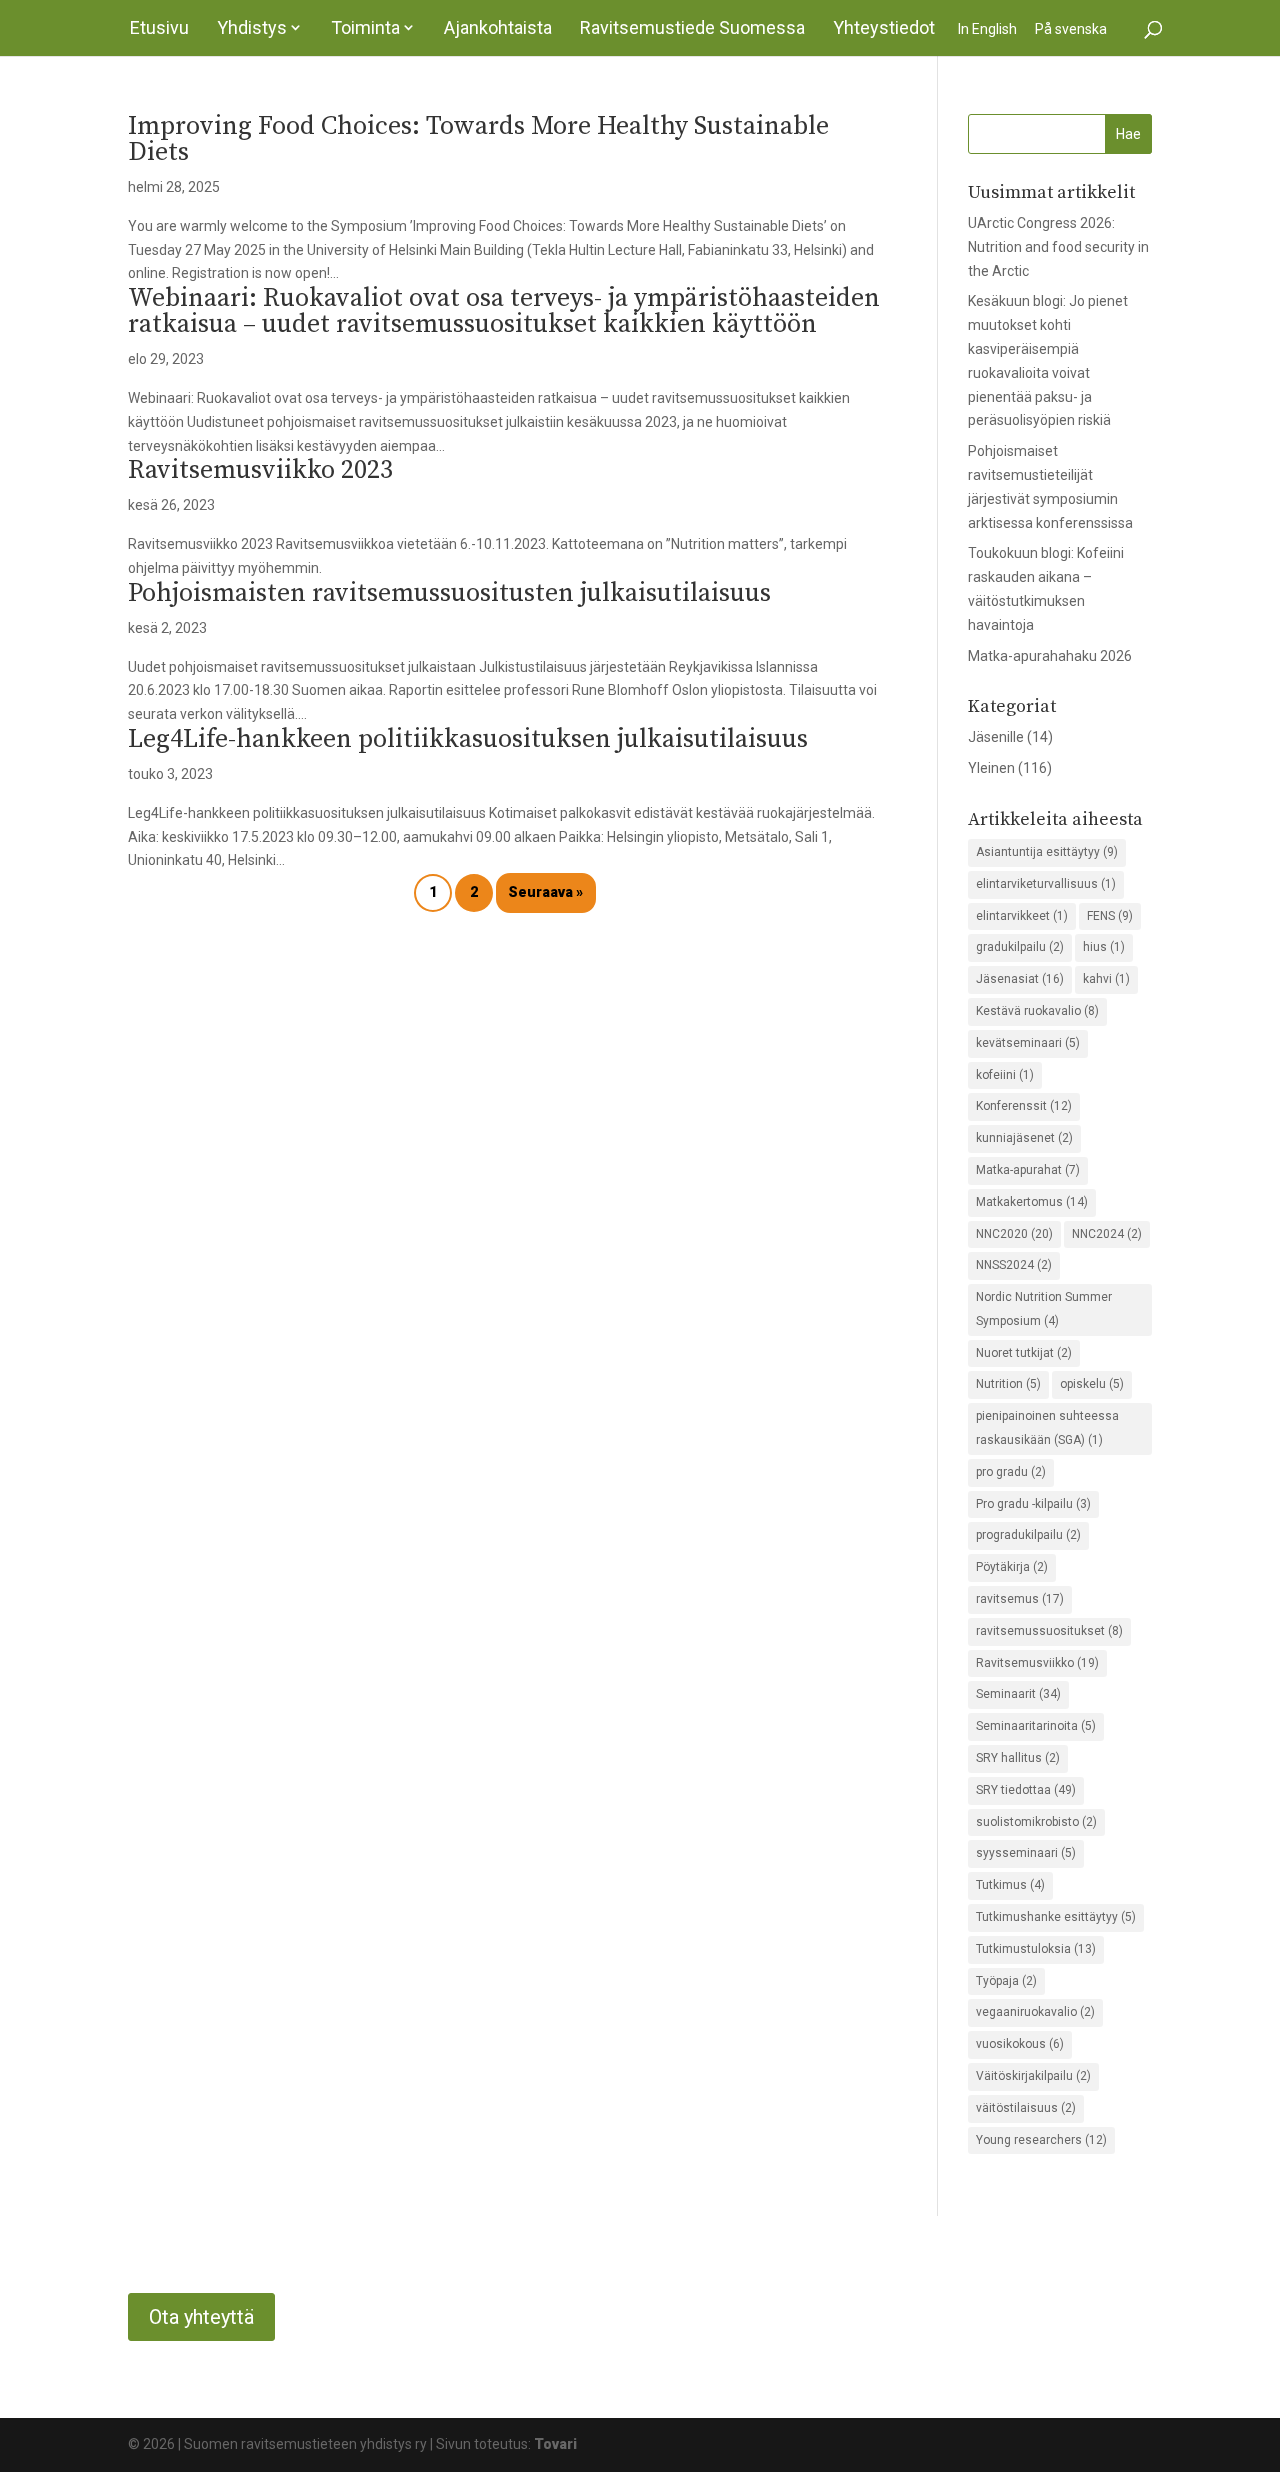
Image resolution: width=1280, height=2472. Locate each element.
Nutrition (1008, 1384)
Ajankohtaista (498, 27)
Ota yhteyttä (201, 2317)
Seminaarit (1018, 1694)
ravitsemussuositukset (1049, 1631)
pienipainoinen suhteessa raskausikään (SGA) (1047, 1428)
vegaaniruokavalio (1035, 2012)
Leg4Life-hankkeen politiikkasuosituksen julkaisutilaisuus (468, 739)
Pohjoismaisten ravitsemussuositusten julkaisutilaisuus (449, 593)
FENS (1110, 916)
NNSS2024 (1014, 1265)
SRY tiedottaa (1026, 1790)
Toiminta (365, 27)
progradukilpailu (1028, 1535)
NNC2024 (1107, 1234)
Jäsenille (996, 737)
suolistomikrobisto (1036, 1822)
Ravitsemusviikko (1037, 1663)
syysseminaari (1026, 1853)
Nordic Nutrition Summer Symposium (1044, 1309)
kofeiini (1005, 1075)
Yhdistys (252, 27)
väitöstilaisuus (1026, 2108)
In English (987, 29)
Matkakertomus (1032, 1202)
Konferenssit (1024, 1106)
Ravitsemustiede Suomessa (692, 27)
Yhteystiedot (884, 27)
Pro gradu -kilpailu (1033, 1504)
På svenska (1071, 29)
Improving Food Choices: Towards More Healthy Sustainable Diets (478, 139)
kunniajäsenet (1024, 1138)
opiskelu (1092, 1384)
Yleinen (991, 768)
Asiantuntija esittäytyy (1047, 852)
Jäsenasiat (1020, 979)
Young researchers (1041, 2140)
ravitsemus (1020, 1599)
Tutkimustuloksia (1036, 1949)
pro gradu (1011, 1472)
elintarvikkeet (1022, 916)
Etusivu (159, 27)
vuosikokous (1020, 2044)
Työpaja (1006, 1981)
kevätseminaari (1028, 1043)
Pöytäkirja (1012, 1567)
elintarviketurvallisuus (1046, 884)
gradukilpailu (1020, 947)
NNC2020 (1014, 1234)
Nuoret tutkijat (1024, 1353)
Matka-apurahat (1028, 1170)
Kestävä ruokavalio (1037, 1011)
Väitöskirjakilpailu (1033, 2076)
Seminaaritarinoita (1036, 1726)
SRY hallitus (1018, 1758)
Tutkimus (1010, 1885)
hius (1104, 947)
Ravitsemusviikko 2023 (260, 470)
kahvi (1106, 979)
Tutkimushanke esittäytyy (1056, 1917)
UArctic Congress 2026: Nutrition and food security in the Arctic (1058, 247)
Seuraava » (545, 892)
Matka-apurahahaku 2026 (1050, 656)
